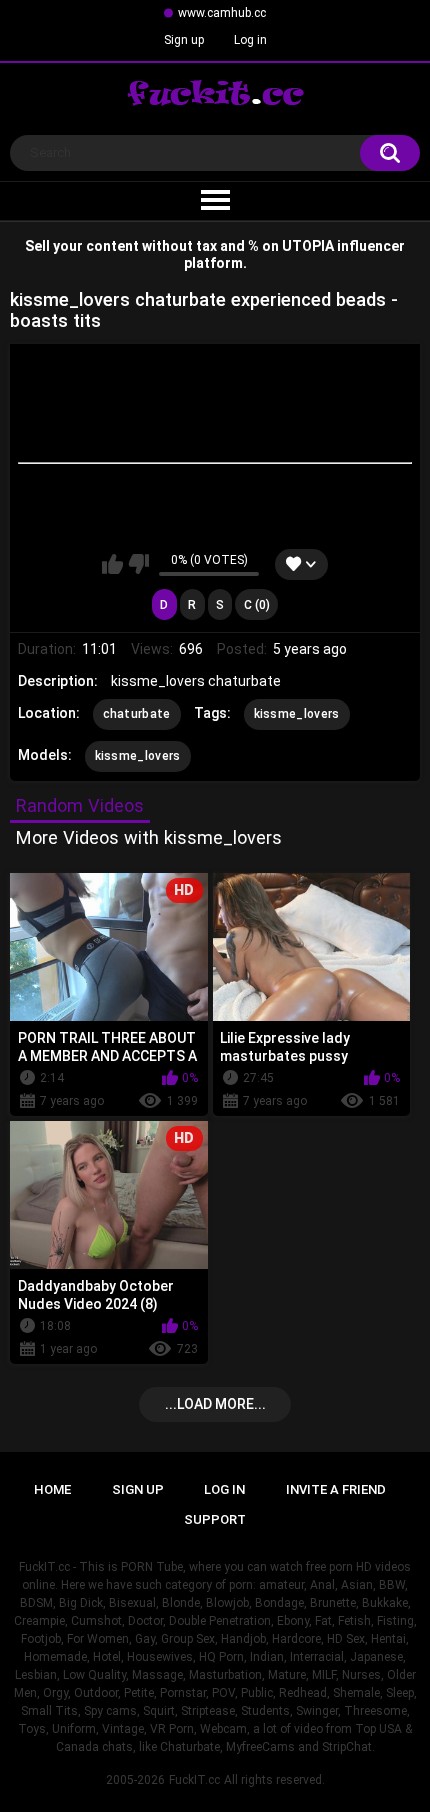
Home (52, 1489)
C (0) (257, 605)
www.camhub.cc (222, 13)
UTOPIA (308, 246)
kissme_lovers (297, 714)
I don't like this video (138, 564)
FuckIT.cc (194, 1780)
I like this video (112, 564)
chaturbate (137, 714)
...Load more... (215, 1404)
